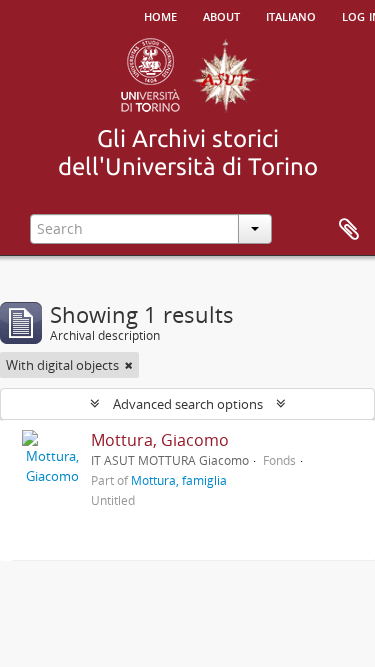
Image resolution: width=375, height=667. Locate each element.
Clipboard (349, 230)
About (221, 15)
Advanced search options (188, 404)
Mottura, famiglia (179, 480)
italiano (291, 15)
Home (160, 15)
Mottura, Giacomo (160, 440)
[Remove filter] (129, 365)
